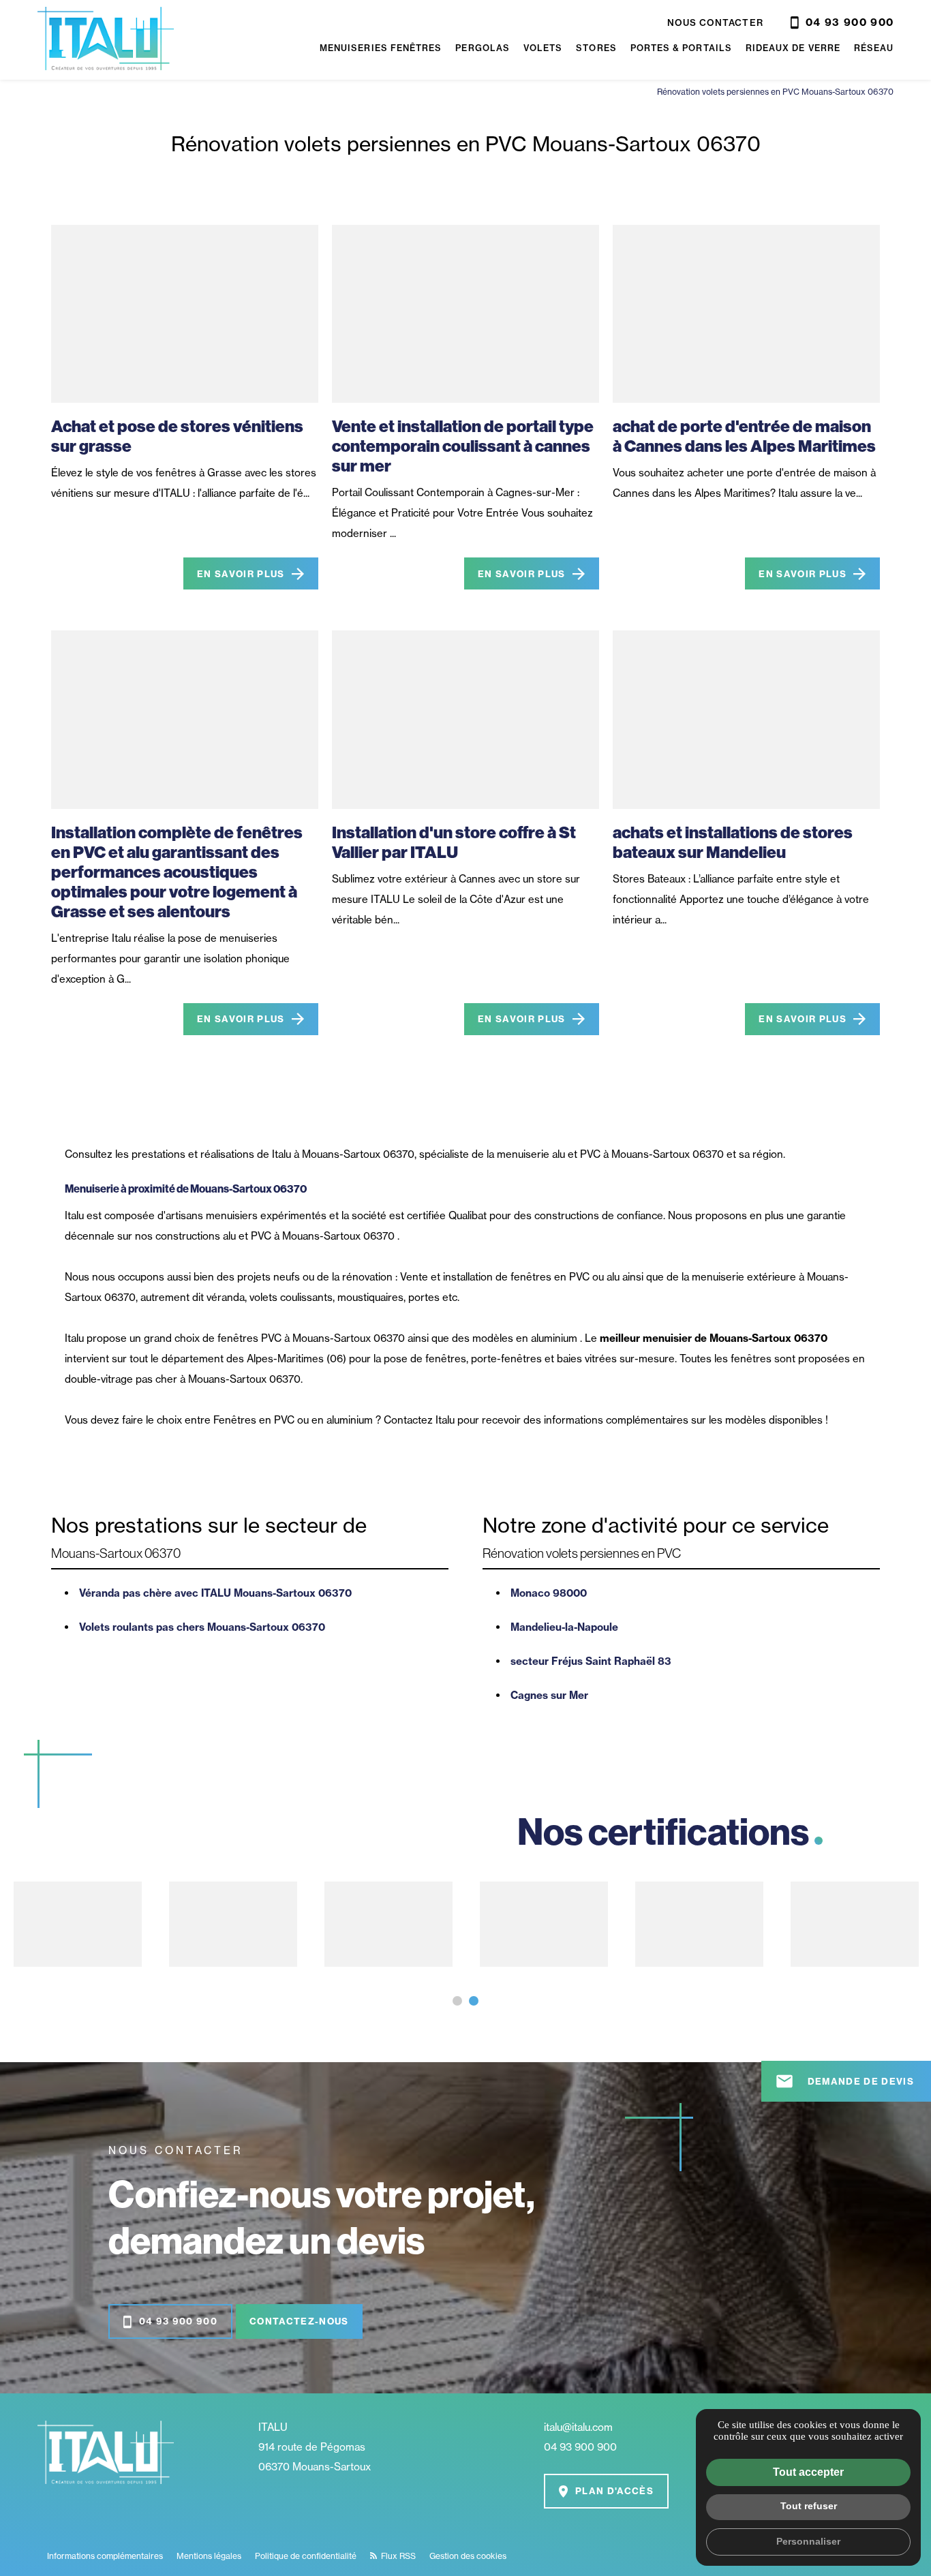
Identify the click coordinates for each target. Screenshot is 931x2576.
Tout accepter (808, 2472)
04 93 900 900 (850, 22)
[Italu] (106, 40)
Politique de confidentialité (306, 2556)
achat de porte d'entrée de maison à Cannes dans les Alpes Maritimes (744, 436)
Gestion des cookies (468, 2556)
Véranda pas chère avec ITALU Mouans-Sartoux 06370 (215, 1593)
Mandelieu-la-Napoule (564, 1627)
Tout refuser (809, 2506)
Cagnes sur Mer (549, 1695)
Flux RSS (397, 2556)
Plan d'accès (614, 2491)
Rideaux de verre (793, 48)
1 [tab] (457, 2001)
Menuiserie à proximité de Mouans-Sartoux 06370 (186, 1189)
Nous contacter (715, 22)
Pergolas (483, 48)
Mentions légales (209, 2556)
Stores (596, 48)
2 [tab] (474, 2001)
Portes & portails (681, 48)
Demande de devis (844, 2081)
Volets (543, 48)
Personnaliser (808, 2541)
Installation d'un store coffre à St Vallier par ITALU (454, 842)
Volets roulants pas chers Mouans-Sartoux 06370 (202, 1627)
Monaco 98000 (549, 1593)
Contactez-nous (299, 2321)
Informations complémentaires (105, 2556)
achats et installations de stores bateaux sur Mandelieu (733, 842)
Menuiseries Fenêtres (381, 48)
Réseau (874, 48)
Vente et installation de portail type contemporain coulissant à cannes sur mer (463, 446)
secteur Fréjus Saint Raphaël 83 (591, 1661)
